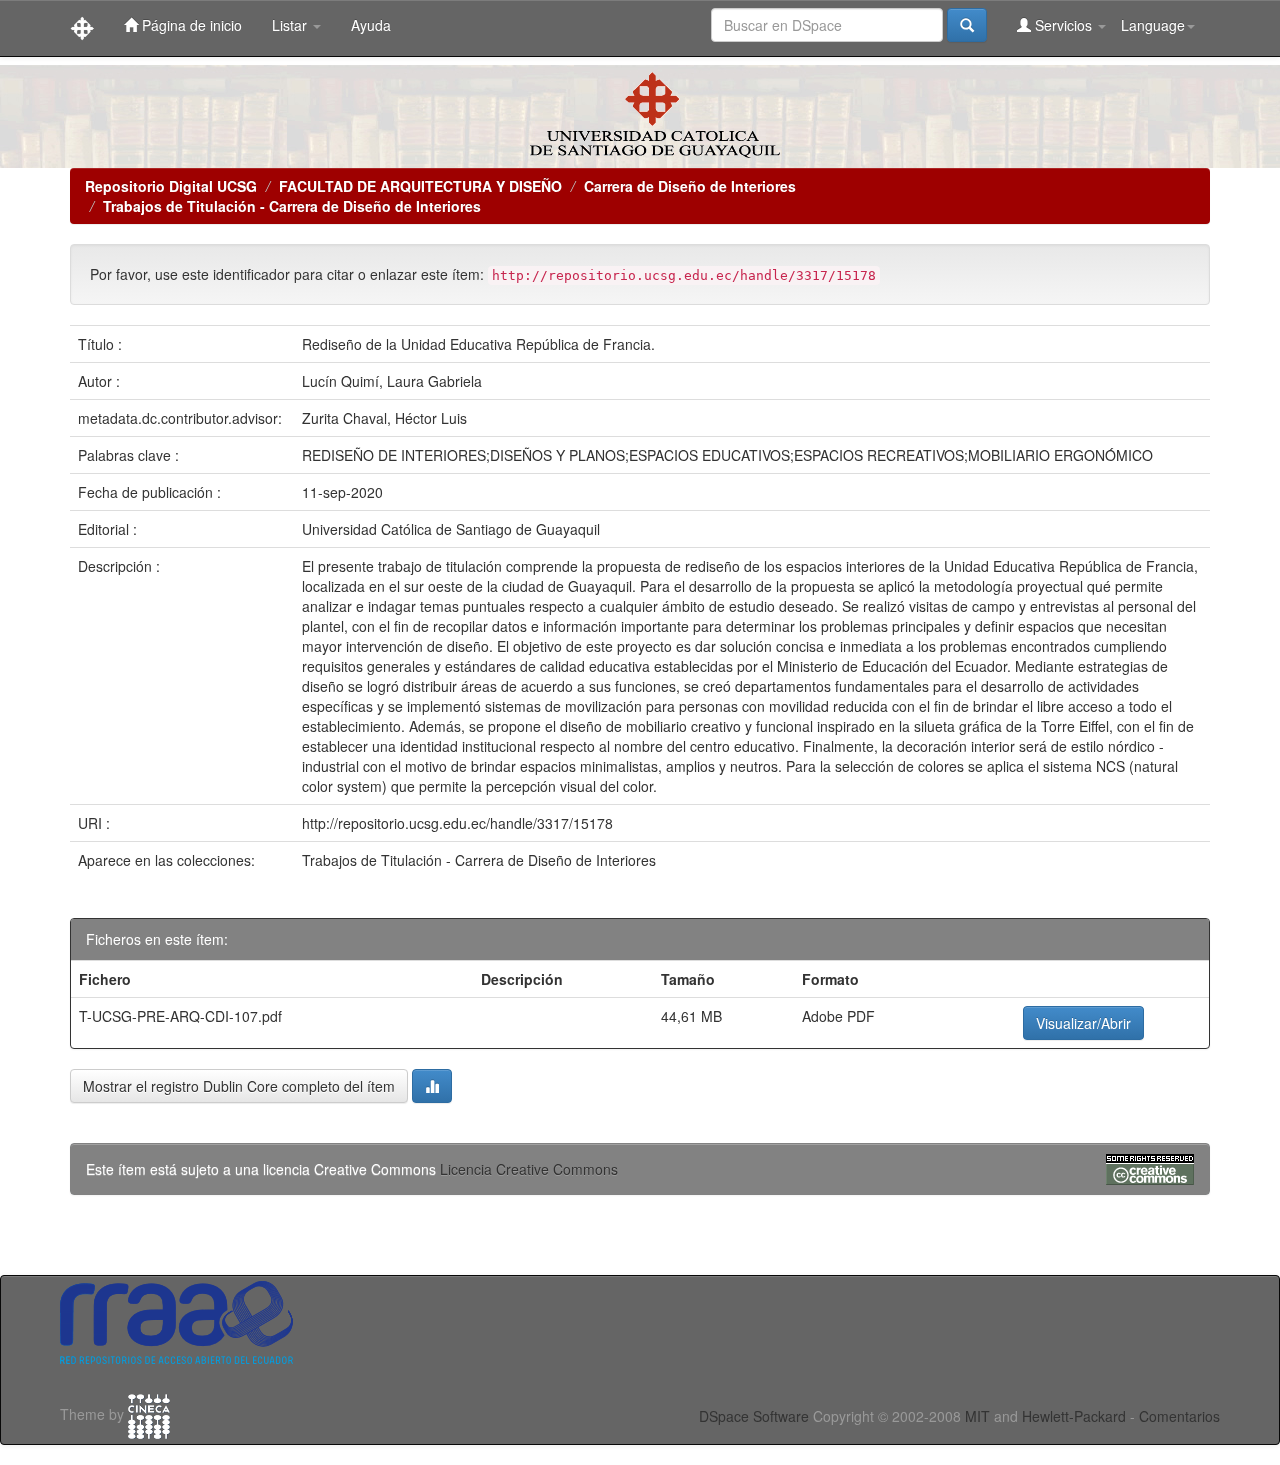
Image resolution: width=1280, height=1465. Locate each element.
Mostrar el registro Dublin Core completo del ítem (239, 1086)
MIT (977, 1416)
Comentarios (1179, 1416)
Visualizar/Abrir (1083, 1023)
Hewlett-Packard (1074, 1416)
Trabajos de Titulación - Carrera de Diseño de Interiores (292, 206)
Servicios (1063, 25)
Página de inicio (190, 25)
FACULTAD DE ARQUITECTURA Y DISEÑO (420, 186)
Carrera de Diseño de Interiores (690, 186)
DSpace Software (754, 1416)
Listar (291, 25)
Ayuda (371, 25)
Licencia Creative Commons (529, 1169)
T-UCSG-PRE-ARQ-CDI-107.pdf (180, 1016)
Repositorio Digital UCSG (171, 186)
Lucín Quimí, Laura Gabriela (392, 381)
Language (1153, 25)
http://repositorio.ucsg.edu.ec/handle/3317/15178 (457, 823)
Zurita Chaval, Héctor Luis (384, 418)
